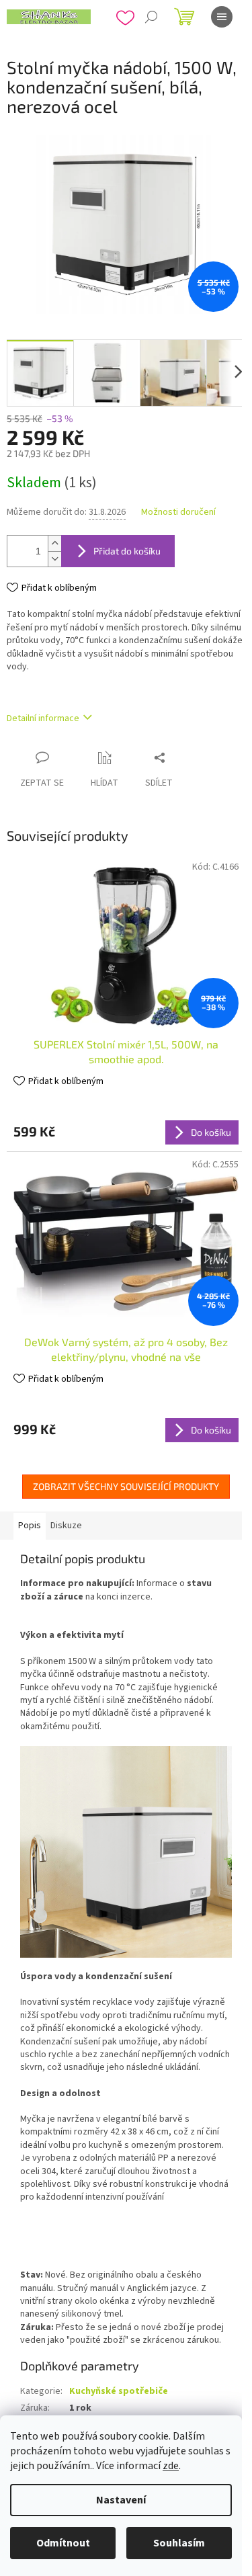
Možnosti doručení (178, 512)
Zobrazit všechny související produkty (126, 1486)
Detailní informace (43, 718)
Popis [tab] (30, 1526)
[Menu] (222, 17)
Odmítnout (63, 2543)
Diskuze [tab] (66, 1526)
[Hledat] (151, 17)
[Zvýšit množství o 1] (54, 543)
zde (171, 2466)
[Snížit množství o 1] (54, 559)
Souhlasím (179, 2543)
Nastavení (121, 2500)
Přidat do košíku (127, 551)
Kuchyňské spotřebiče (119, 2391)
